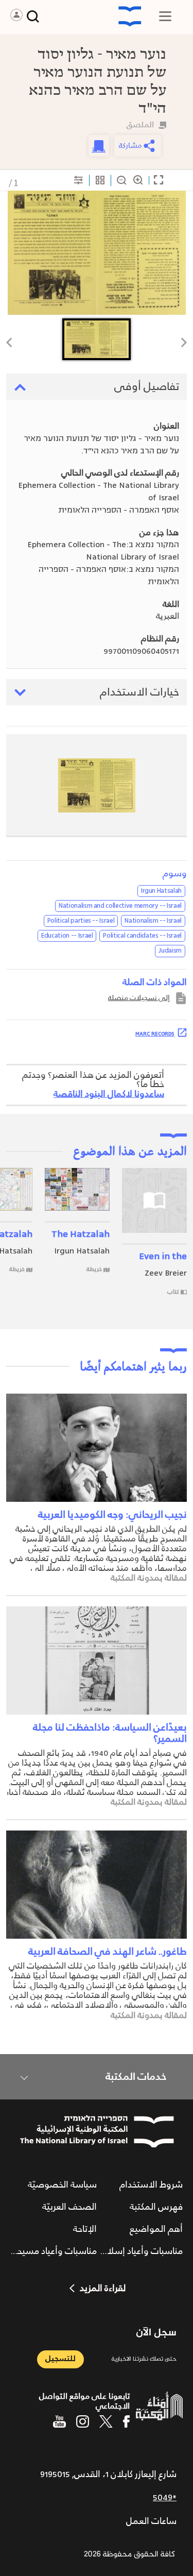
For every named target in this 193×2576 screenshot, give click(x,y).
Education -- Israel (67, 936)
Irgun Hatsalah (161, 891)
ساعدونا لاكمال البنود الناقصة (109, 1094)
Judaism (170, 951)
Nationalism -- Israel (153, 921)
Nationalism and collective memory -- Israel (120, 906)
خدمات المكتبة (136, 2077)
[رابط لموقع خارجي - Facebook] (126, 2421)
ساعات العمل (151, 2521)
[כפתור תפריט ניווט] (165, 16)
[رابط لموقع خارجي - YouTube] (59, 2421)
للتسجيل (60, 2359)
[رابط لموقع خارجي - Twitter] (106, 2421)
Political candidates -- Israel (142, 936)
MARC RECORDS (155, 1033)
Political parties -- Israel (81, 921)
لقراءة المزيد (103, 2289)
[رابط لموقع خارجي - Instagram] (83, 2421)
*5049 (165, 2498)
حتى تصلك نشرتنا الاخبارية (144, 2359)
